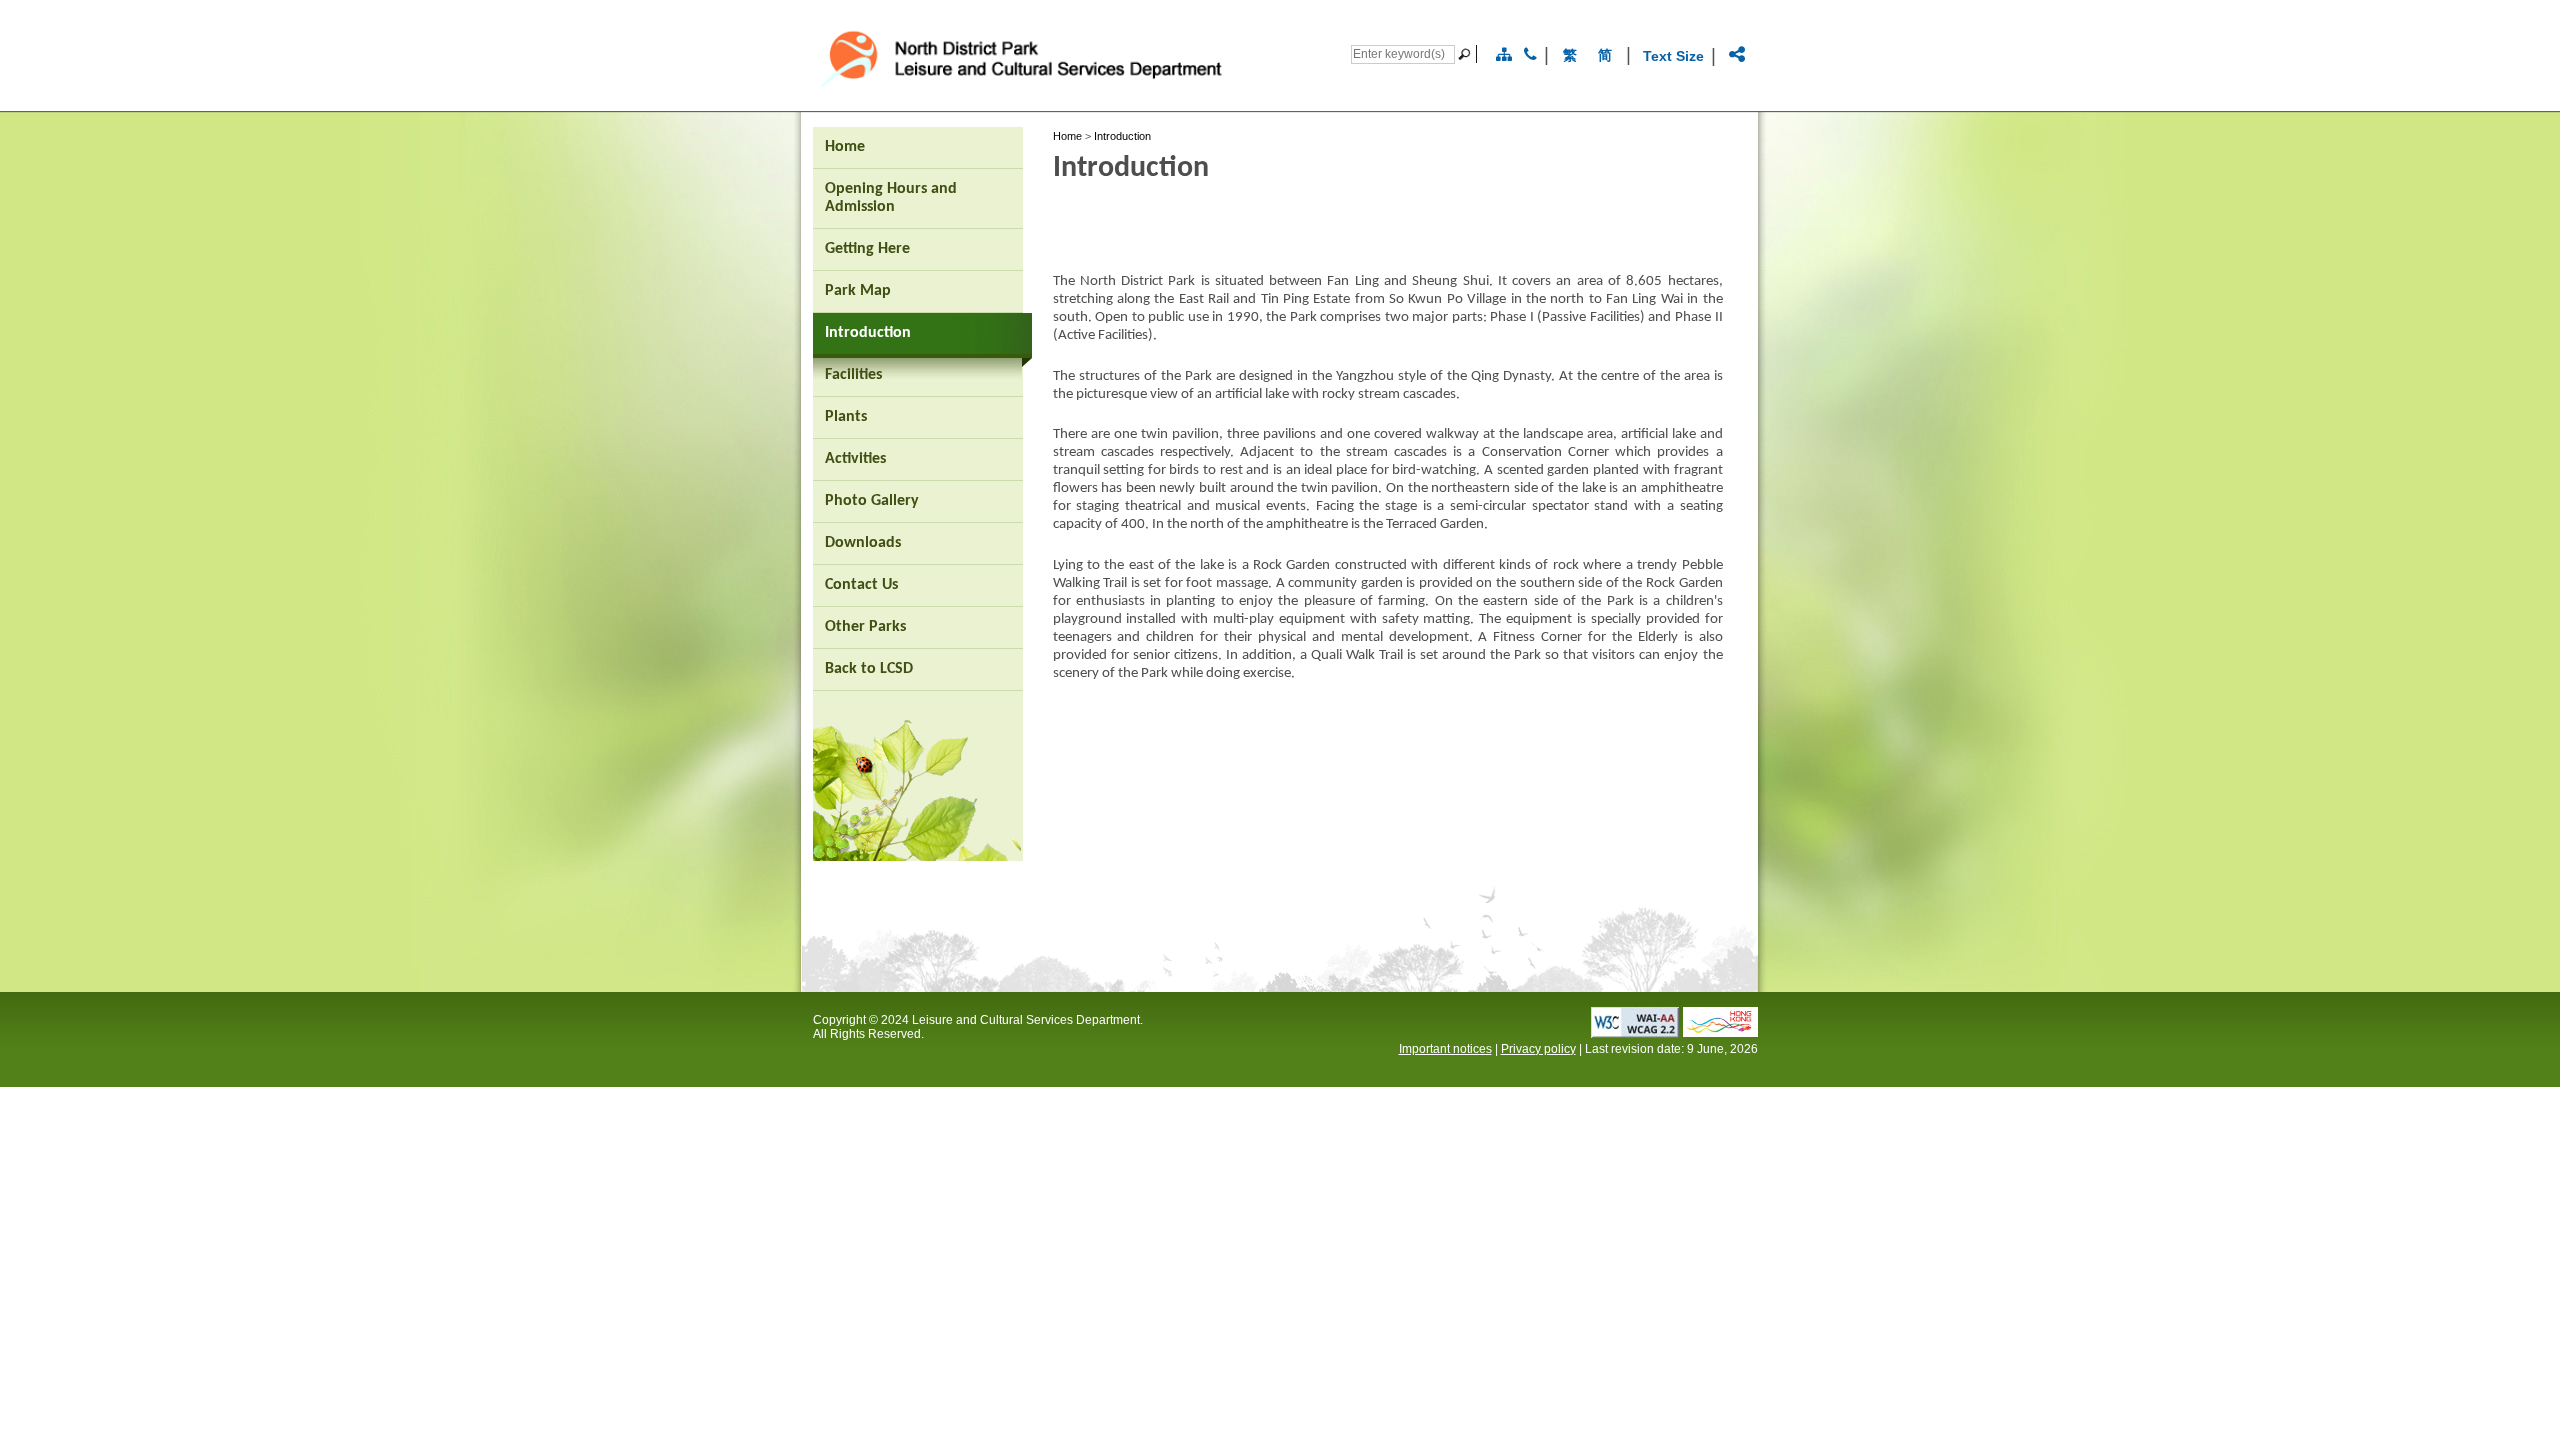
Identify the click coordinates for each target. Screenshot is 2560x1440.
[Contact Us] (1530, 55)
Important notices (1445, 1049)
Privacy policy (1538, 1049)
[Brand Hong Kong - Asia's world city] (1720, 1031)
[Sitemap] (1504, 55)
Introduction (1122, 136)
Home (1067, 136)
